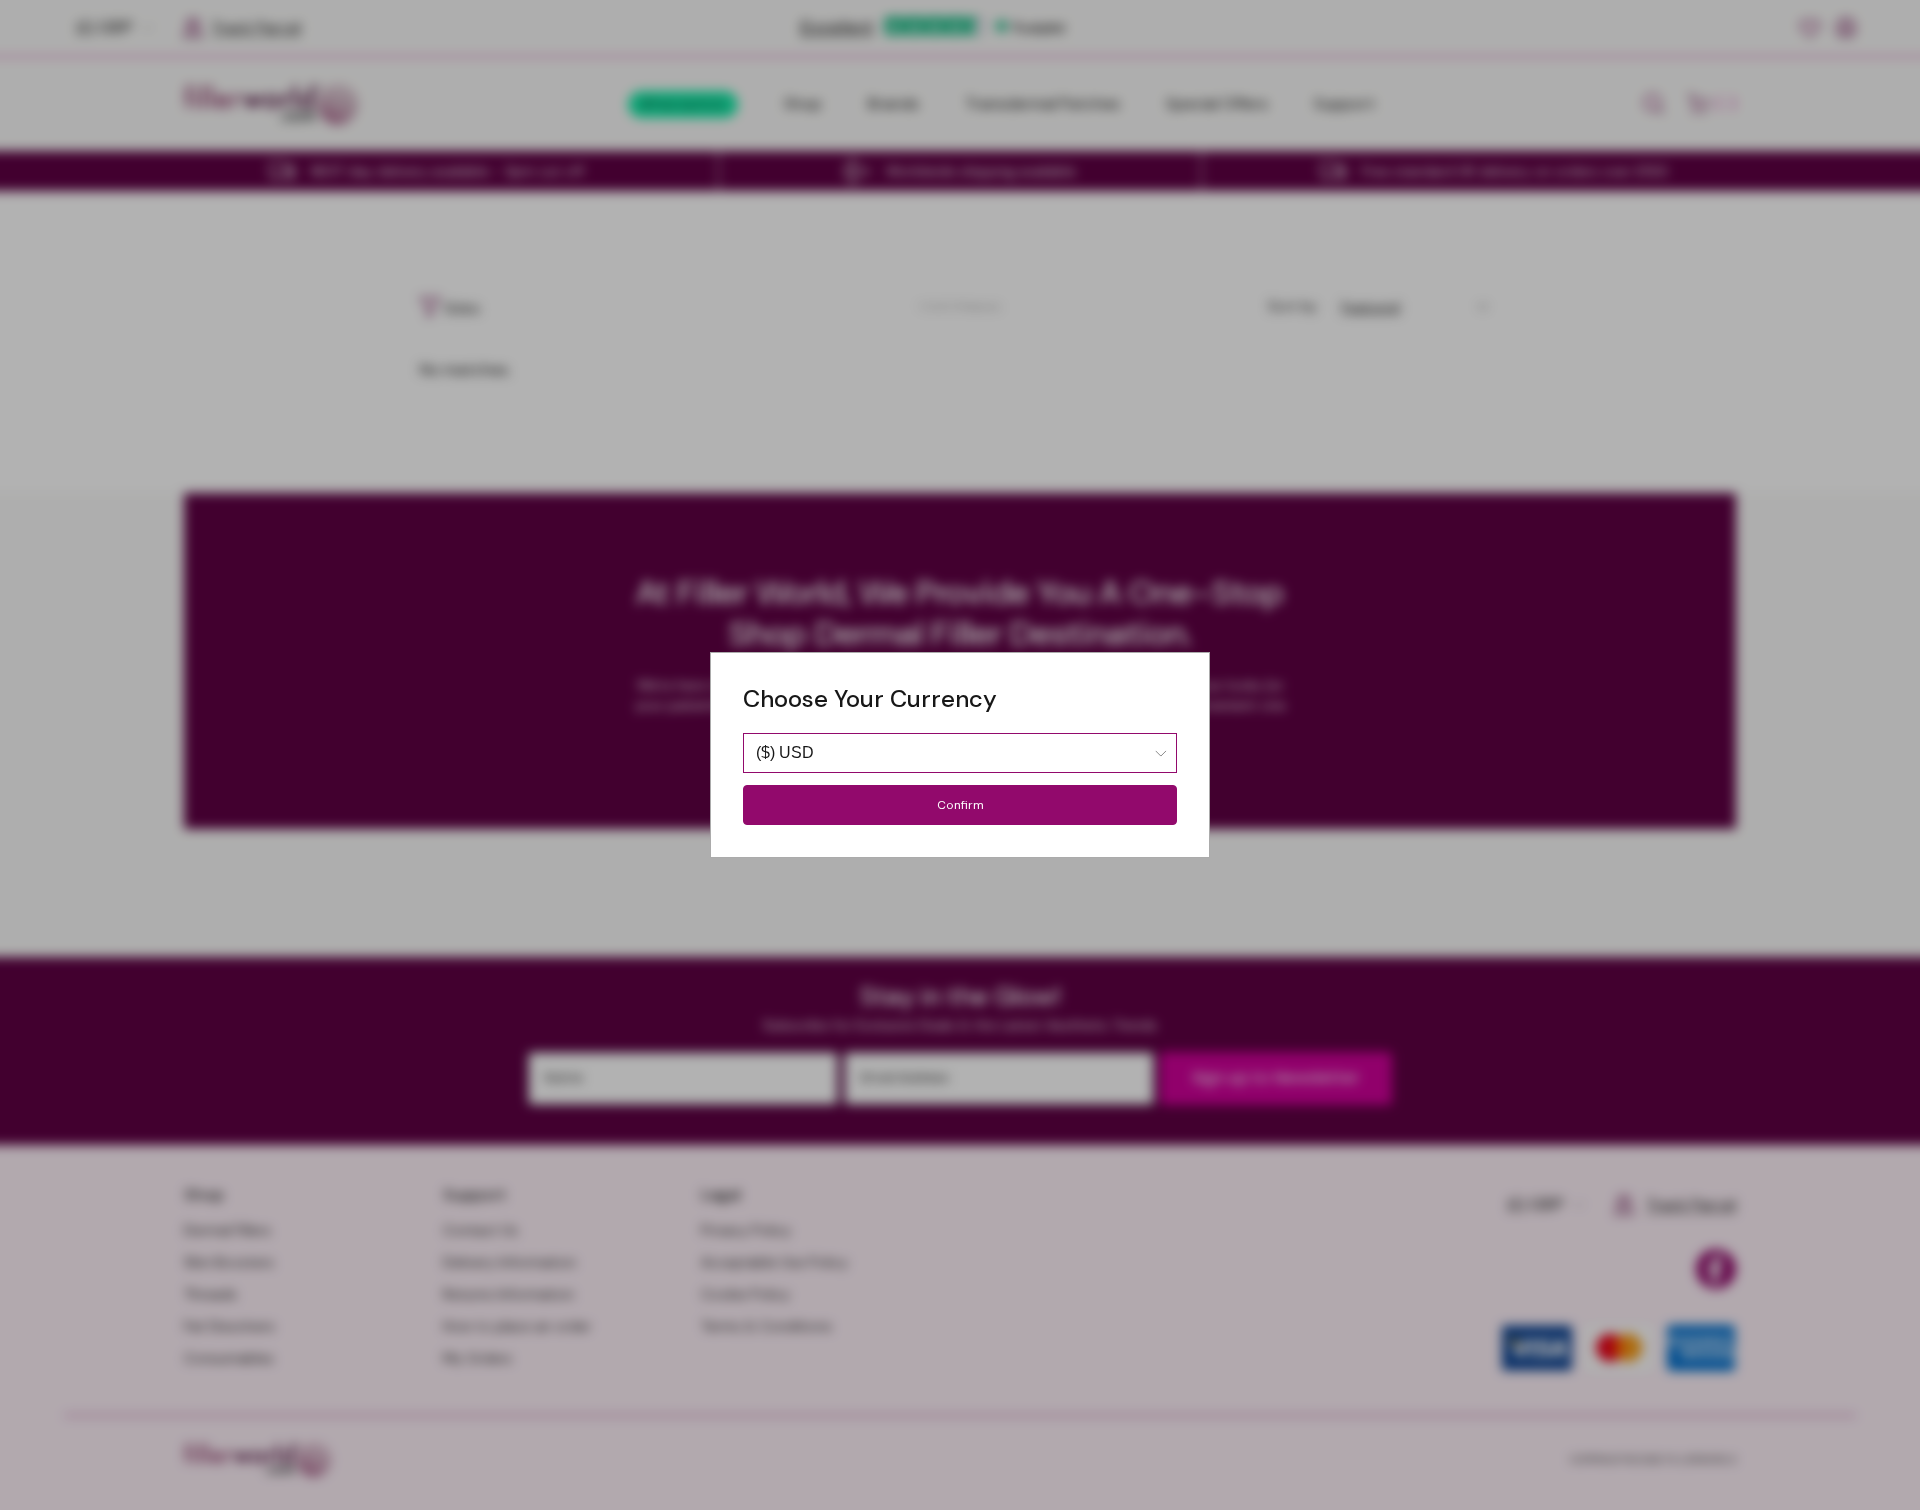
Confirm (960, 805)
